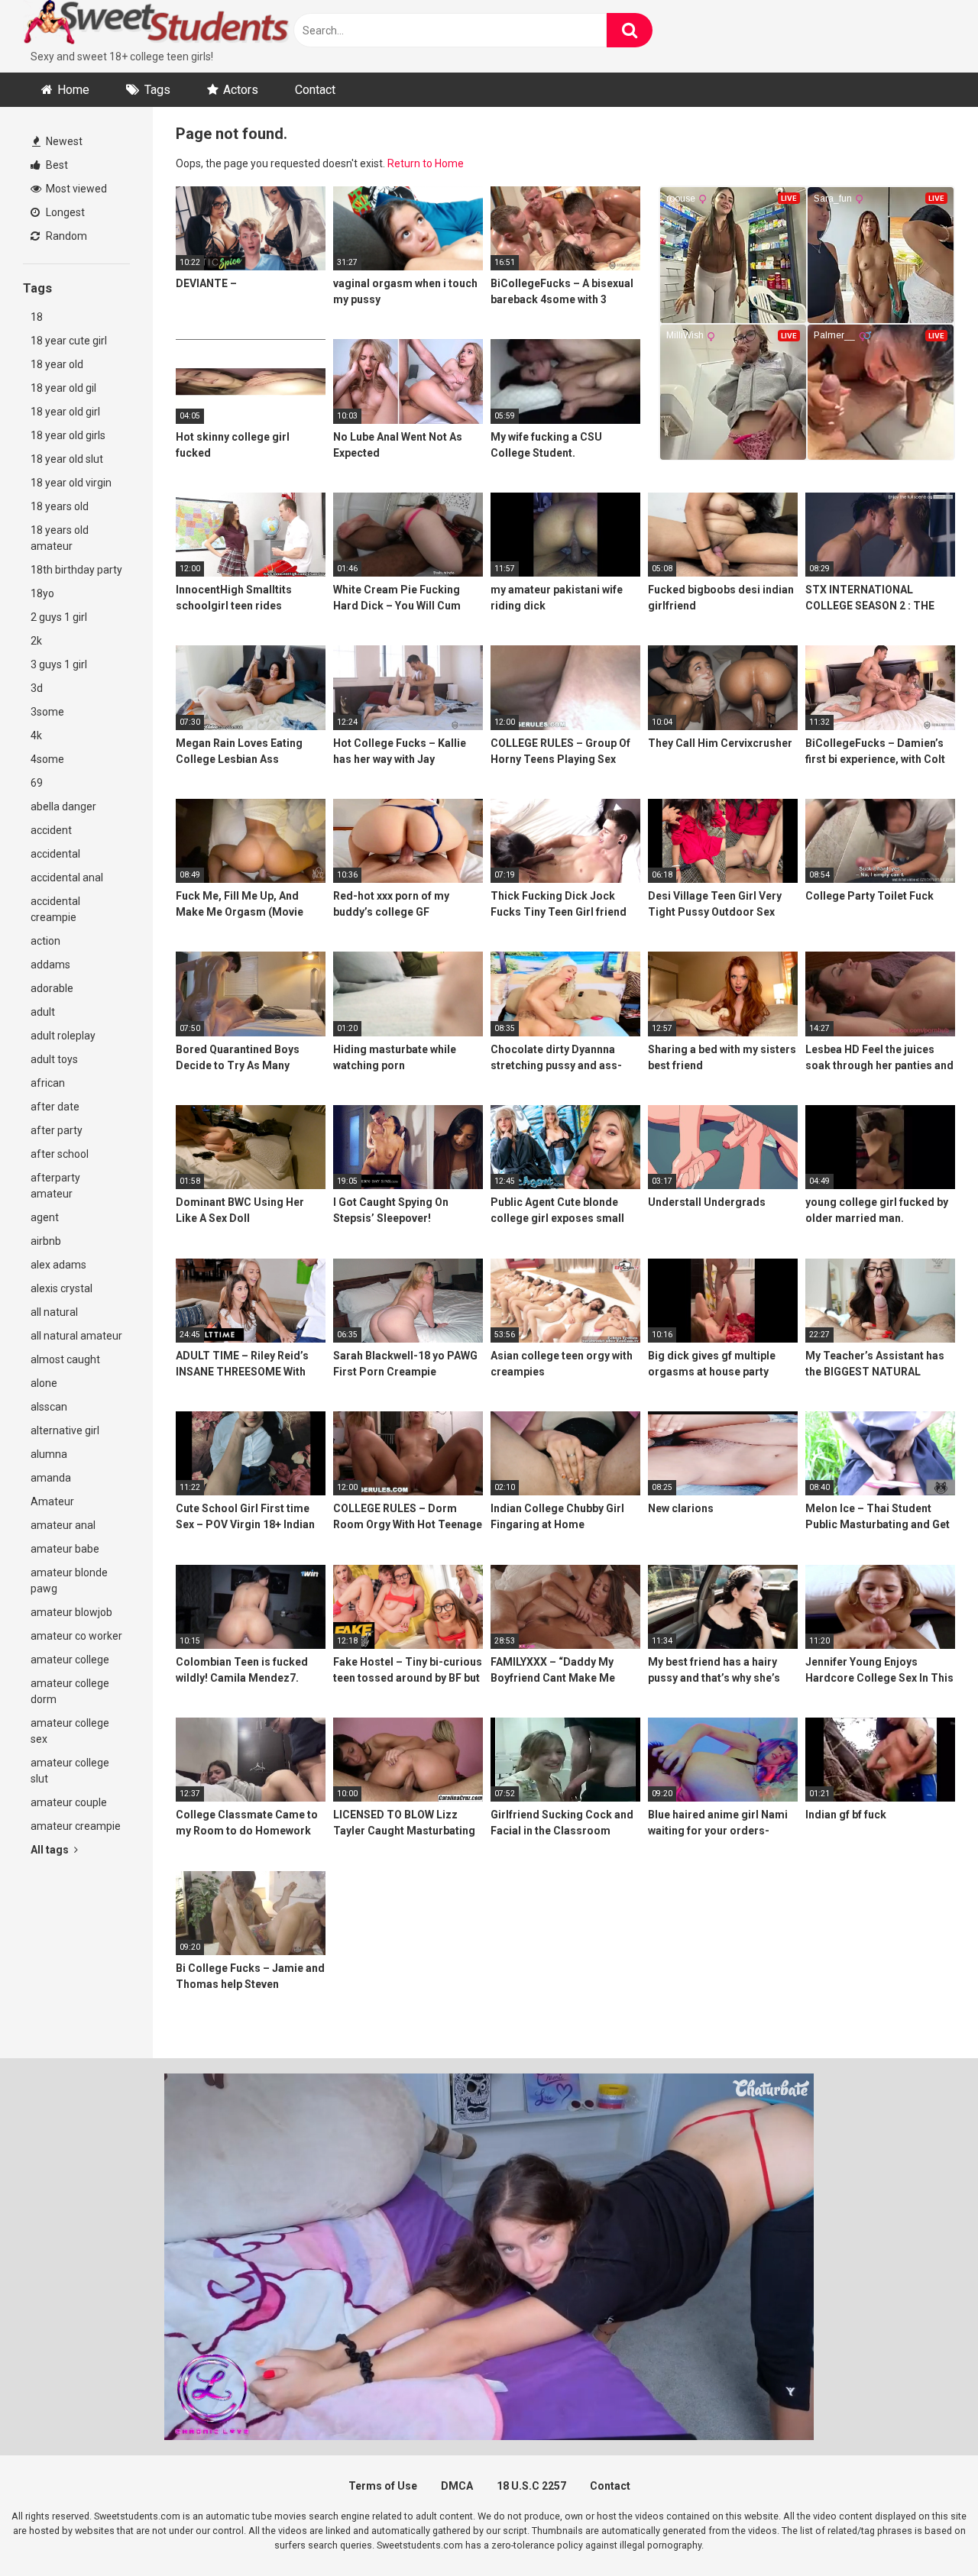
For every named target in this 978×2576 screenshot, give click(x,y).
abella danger (63, 806)
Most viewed (75, 189)
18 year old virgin (71, 483)
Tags (157, 90)
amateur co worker (76, 1636)
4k (36, 735)
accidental (55, 854)
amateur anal (63, 1525)
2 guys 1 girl (59, 617)
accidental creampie (55, 909)
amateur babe (65, 1549)
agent (45, 1217)
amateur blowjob (71, 1612)
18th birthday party (76, 570)
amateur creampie (76, 1826)
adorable (52, 988)
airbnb (46, 1241)
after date (55, 1107)
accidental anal (67, 878)
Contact (315, 90)
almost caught (65, 1359)
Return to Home (426, 163)
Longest (64, 212)
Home (73, 90)
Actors (241, 90)
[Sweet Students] (157, 24)
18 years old (60, 506)
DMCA (457, 2486)
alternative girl (65, 1430)
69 (37, 783)
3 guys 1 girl (59, 664)
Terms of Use (383, 2486)
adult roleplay (63, 1036)
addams (50, 965)
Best (56, 165)
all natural (54, 1312)
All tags (51, 1850)
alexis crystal (62, 1288)
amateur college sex (70, 1731)
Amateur (52, 1501)
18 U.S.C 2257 (531, 2486)
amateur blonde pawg (69, 1581)
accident (51, 830)
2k (36, 641)
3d (37, 688)
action (45, 941)
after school (60, 1154)
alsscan (49, 1407)
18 (37, 317)
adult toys (54, 1059)
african (48, 1083)
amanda (51, 1478)
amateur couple (69, 1802)
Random (65, 236)
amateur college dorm (70, 1691)
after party (57, 1130)
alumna (49, 1454)
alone (44, 1383)
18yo (42, 593)
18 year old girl (65, 412)
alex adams (58, 1265)
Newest (63, 141)
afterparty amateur (55, 1186)
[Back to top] (927, 2530)
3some (47, 712)
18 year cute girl (69, 341)
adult (43, 1012)
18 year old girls (68, 435)
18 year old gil (63, 388)
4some (47, 759)
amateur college (70, 1660)
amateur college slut (70, 1771)
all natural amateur (76, 1336)
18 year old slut (67, 459)
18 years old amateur (60, 538)
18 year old (57, 364)
